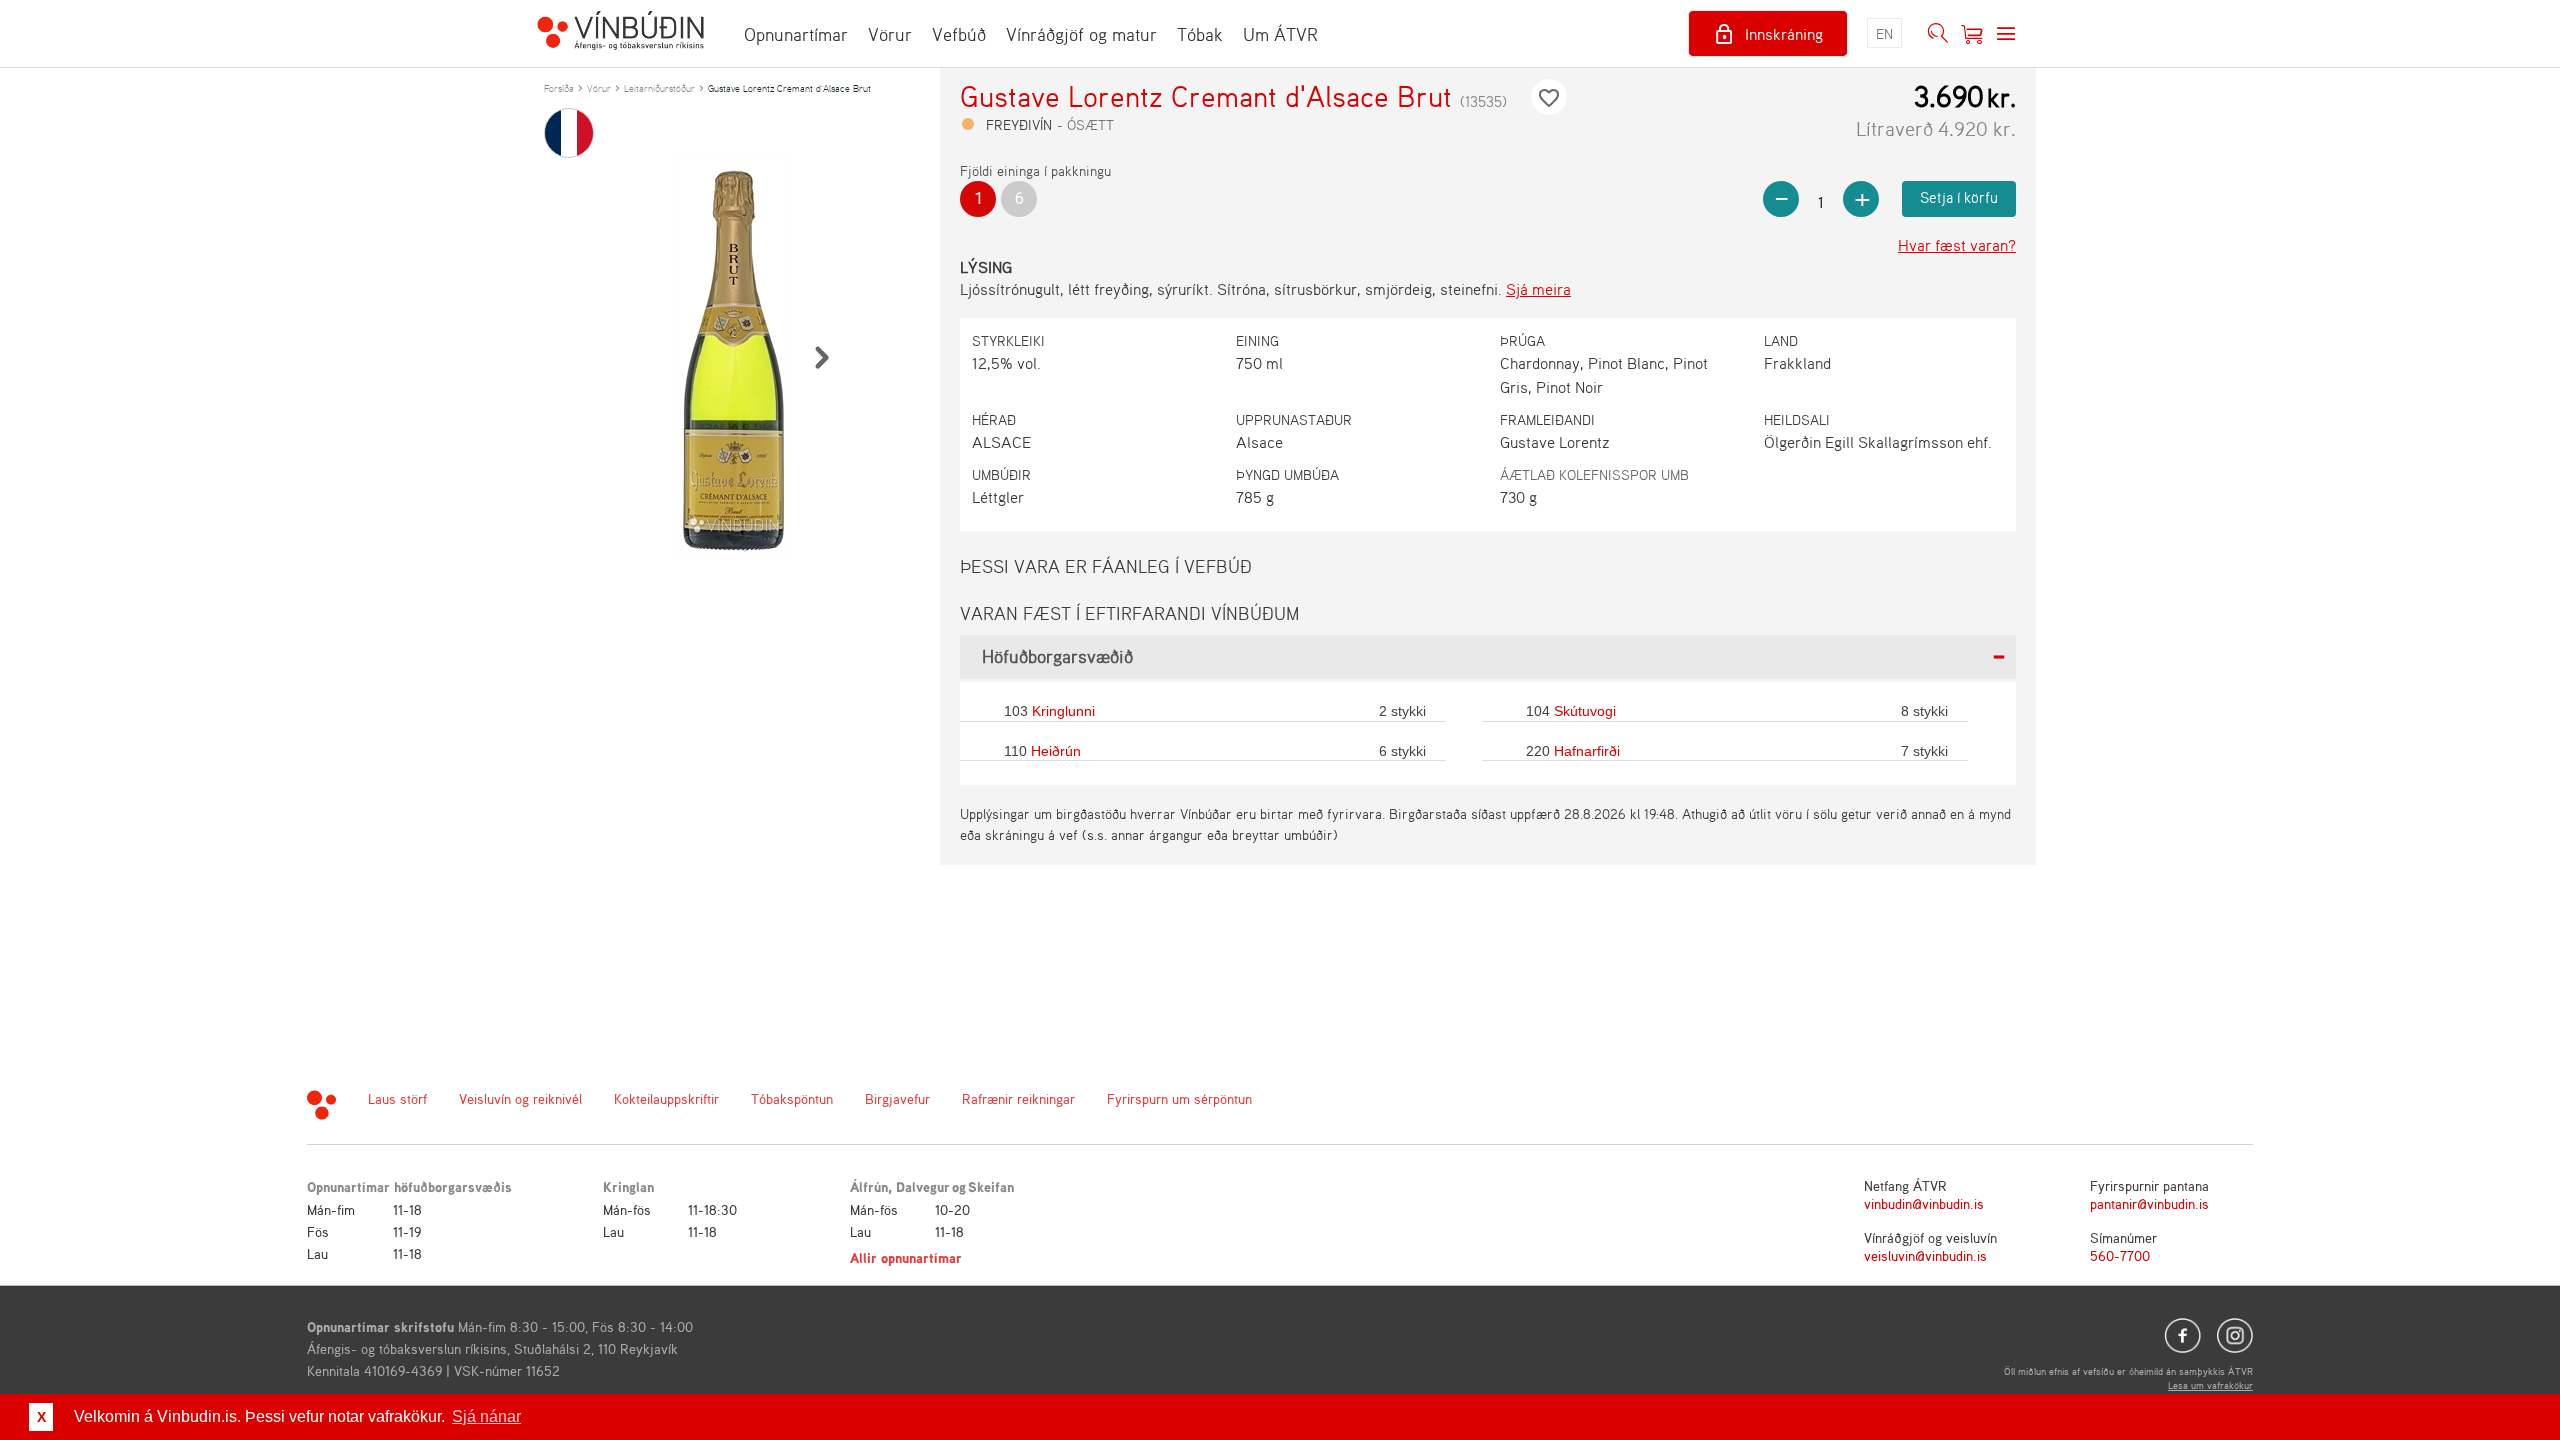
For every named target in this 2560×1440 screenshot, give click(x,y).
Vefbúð (959, 34)
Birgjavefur (897, 1098)
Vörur (890, 34)
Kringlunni (1063, 711)
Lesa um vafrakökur (2210, 1385)
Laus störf (397, 1098)
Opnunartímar (796, 34)
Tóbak (1200, 34)
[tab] (1488, 657)
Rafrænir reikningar (1018, 1098)
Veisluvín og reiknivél (520, 1098)
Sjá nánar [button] (486, 1416)
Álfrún (869, 1186)
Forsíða (559, 88)
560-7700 (2120, 1255)
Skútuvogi (1585, 711)
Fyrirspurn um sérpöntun (1179, 1098)
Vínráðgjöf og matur (1081, 34)
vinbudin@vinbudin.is (1924, 1203)
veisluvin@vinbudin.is (1925, 1255)
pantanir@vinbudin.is (2149, 1203)
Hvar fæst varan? (1957, 245)
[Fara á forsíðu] (620, 33)
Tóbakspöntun (792, 1098)
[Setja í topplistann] (1549, 97)
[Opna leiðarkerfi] (2006, 34)
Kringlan (628, 1186)
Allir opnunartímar (906, 1257)
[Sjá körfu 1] (1972, 34)
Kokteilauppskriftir (666, 1098)
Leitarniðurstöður (659, 88)
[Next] (821, 357)
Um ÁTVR (1280, 34)
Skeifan (991, 1186)
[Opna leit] (1938, 34)
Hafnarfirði (1587, 751)
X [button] (41, 1417)
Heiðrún (1056, 751)
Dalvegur (923, 1186)
